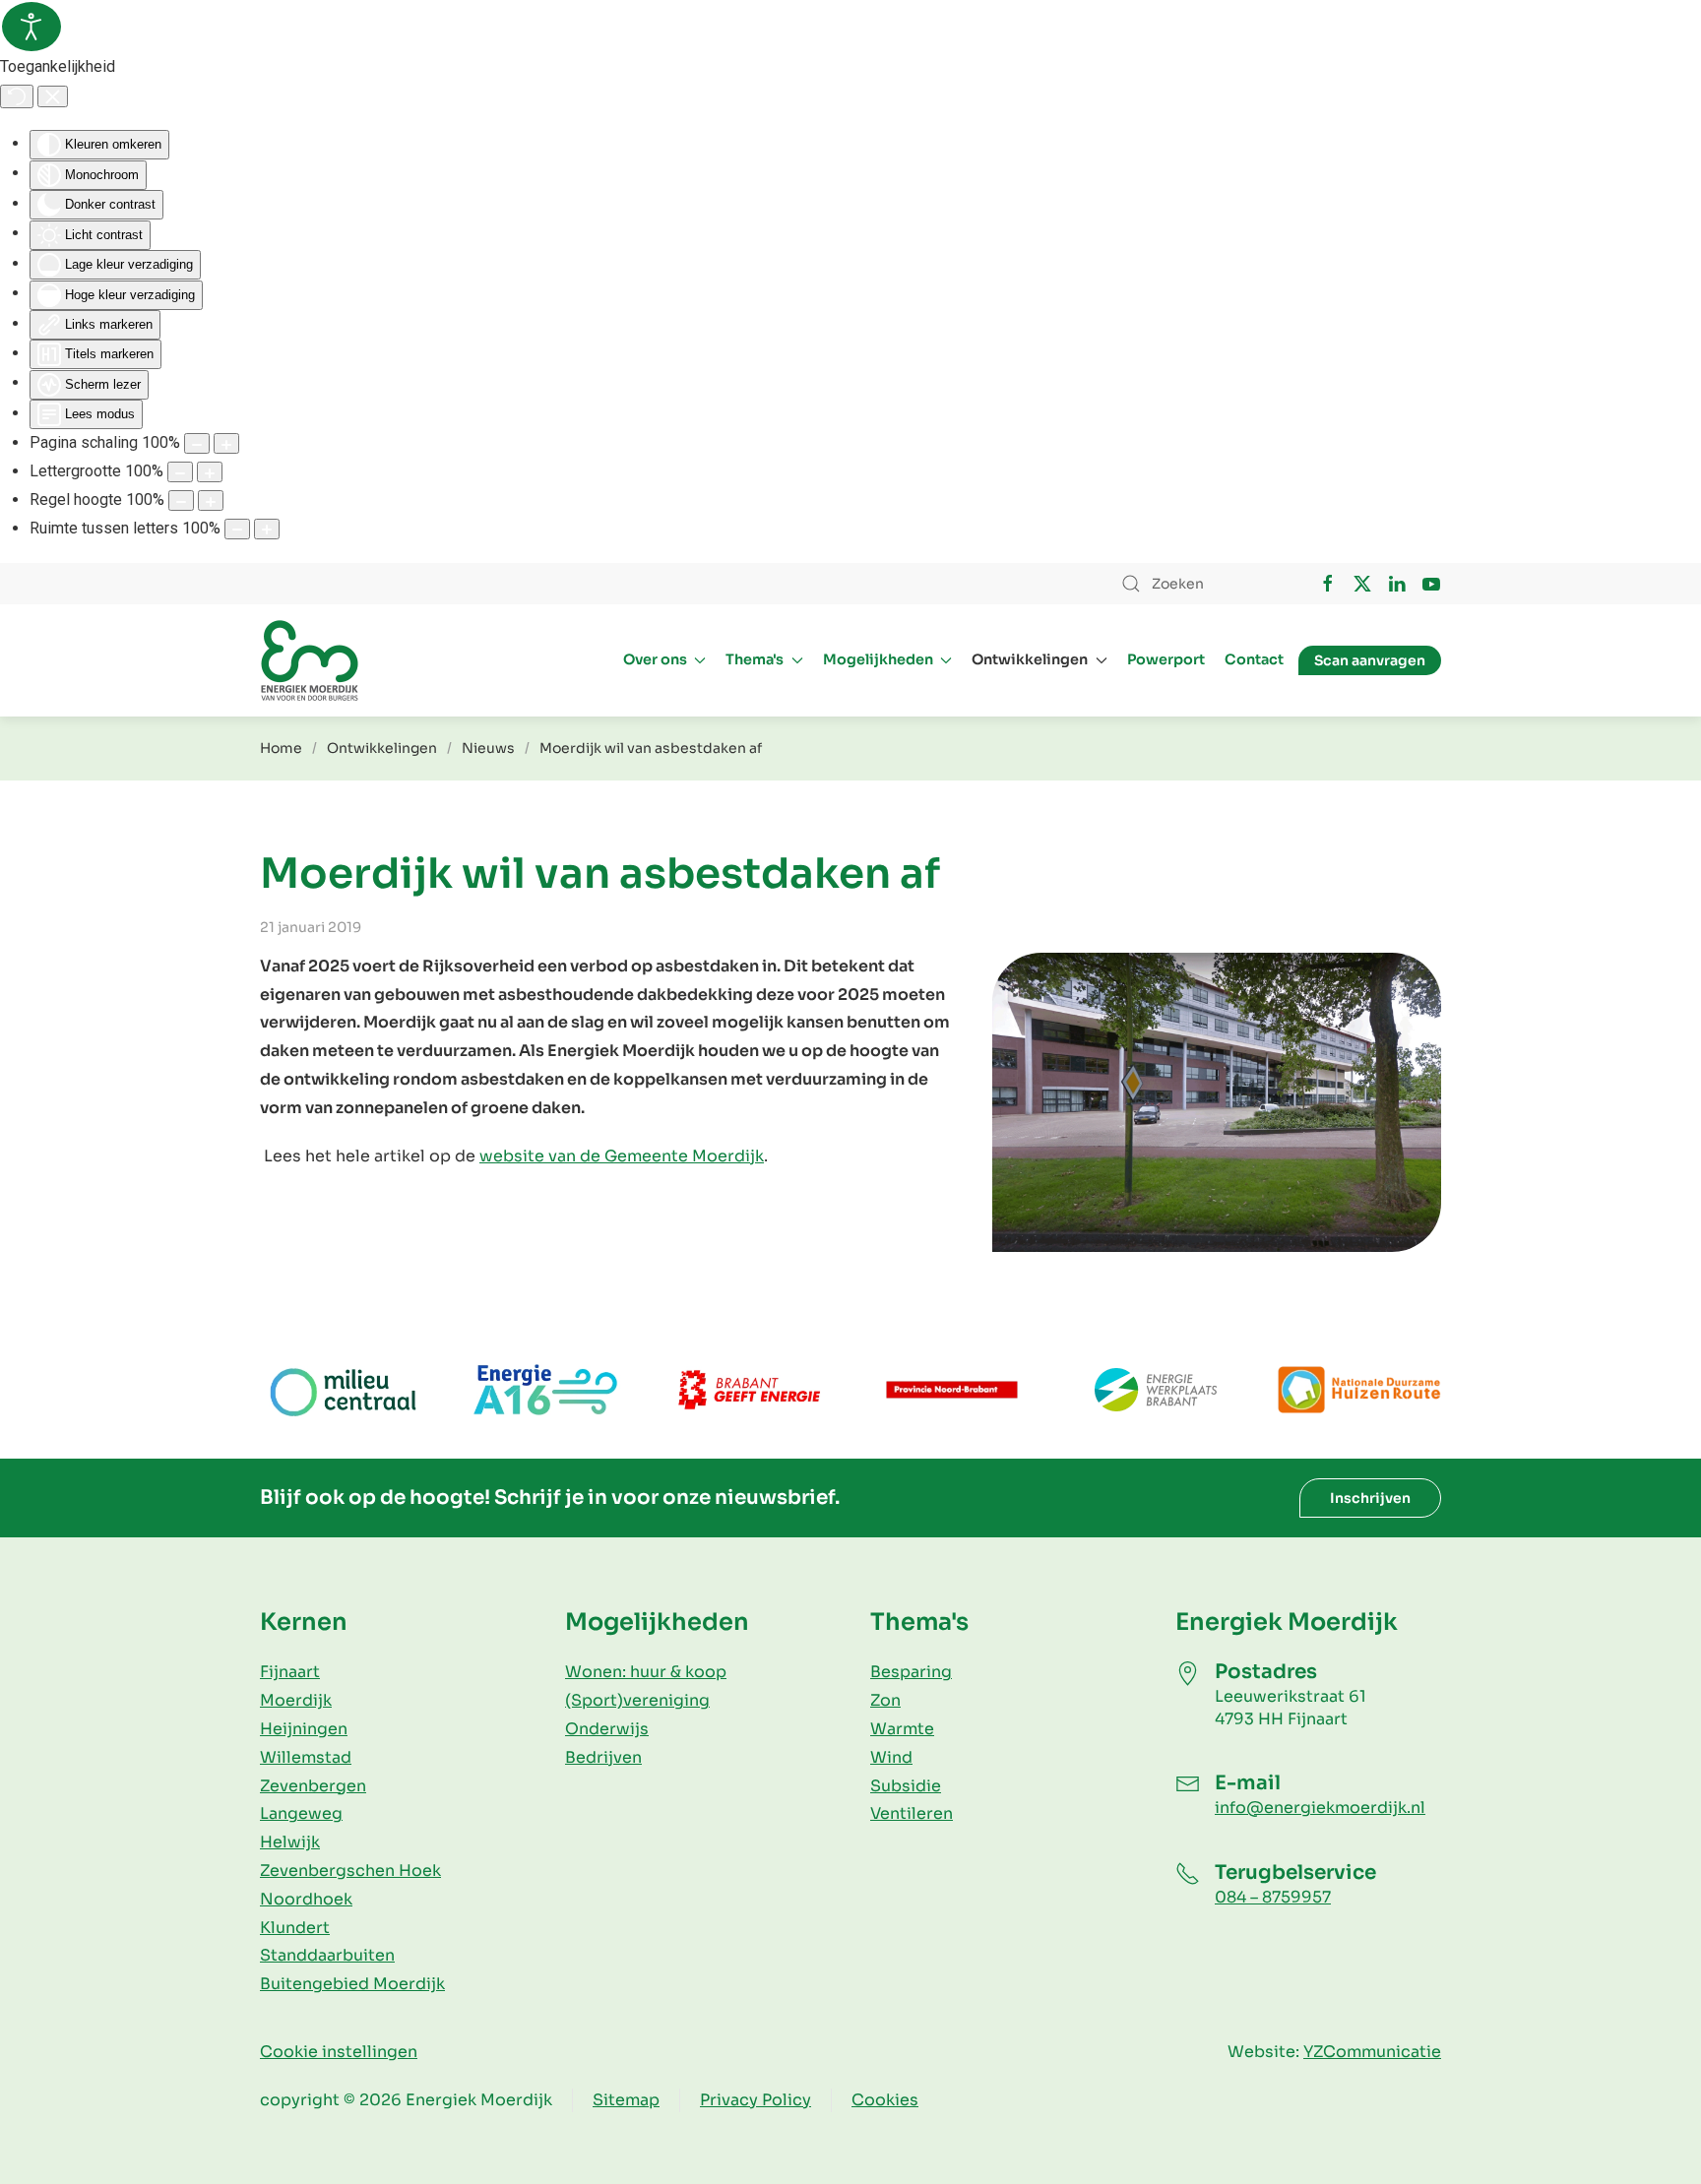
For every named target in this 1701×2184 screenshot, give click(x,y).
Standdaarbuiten (327, 1955)
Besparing (911, 1672)
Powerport (1166, 659)
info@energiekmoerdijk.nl (1320, 1808)
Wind (891, 1757)
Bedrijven (603, 1757)
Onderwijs (607, 1729)
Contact (1254, 659)
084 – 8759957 (1273, 1897)
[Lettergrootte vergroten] (210, 472)
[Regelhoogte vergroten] (211, 500)
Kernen (304, 1622)
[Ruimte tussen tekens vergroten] (267, 529)
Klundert (295, 1928)
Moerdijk (296, 1700)
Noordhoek (306, 1899)
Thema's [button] (755, 659)
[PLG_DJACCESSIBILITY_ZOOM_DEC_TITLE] (197, 443)
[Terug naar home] (309, 660)
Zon (885, 1700)
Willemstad (306, 1757)
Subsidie (906, 1786)
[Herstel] (17, 96)
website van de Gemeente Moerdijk (622, 1156)
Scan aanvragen (1370, 660)
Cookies (885, 2100)
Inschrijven (1370, 1498)
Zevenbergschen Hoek (350, 1871)
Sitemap (626, 2100)
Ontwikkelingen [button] (1030, 659)
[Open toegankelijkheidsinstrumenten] (31, 27)
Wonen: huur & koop (646, 1672)
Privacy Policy (756, 2100)
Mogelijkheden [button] (878, 659)
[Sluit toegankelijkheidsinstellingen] (53, 96)
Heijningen (304, 1729)
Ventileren (912, 1813)
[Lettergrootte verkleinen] (180, 472)
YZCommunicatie (1372, 2052)
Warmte (902, 1729)
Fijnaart (290, 1672)
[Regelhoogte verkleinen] (181, 500)
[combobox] (1200, 584)
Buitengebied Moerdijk (352, 1984)
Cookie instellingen (339, 2052)
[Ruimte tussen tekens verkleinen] (237, 529)
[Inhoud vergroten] (226, 443)
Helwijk (290, 1842)
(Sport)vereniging (637, 1700)
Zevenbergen (313, 1786)
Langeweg (301, 1813)
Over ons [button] (655, 659)
